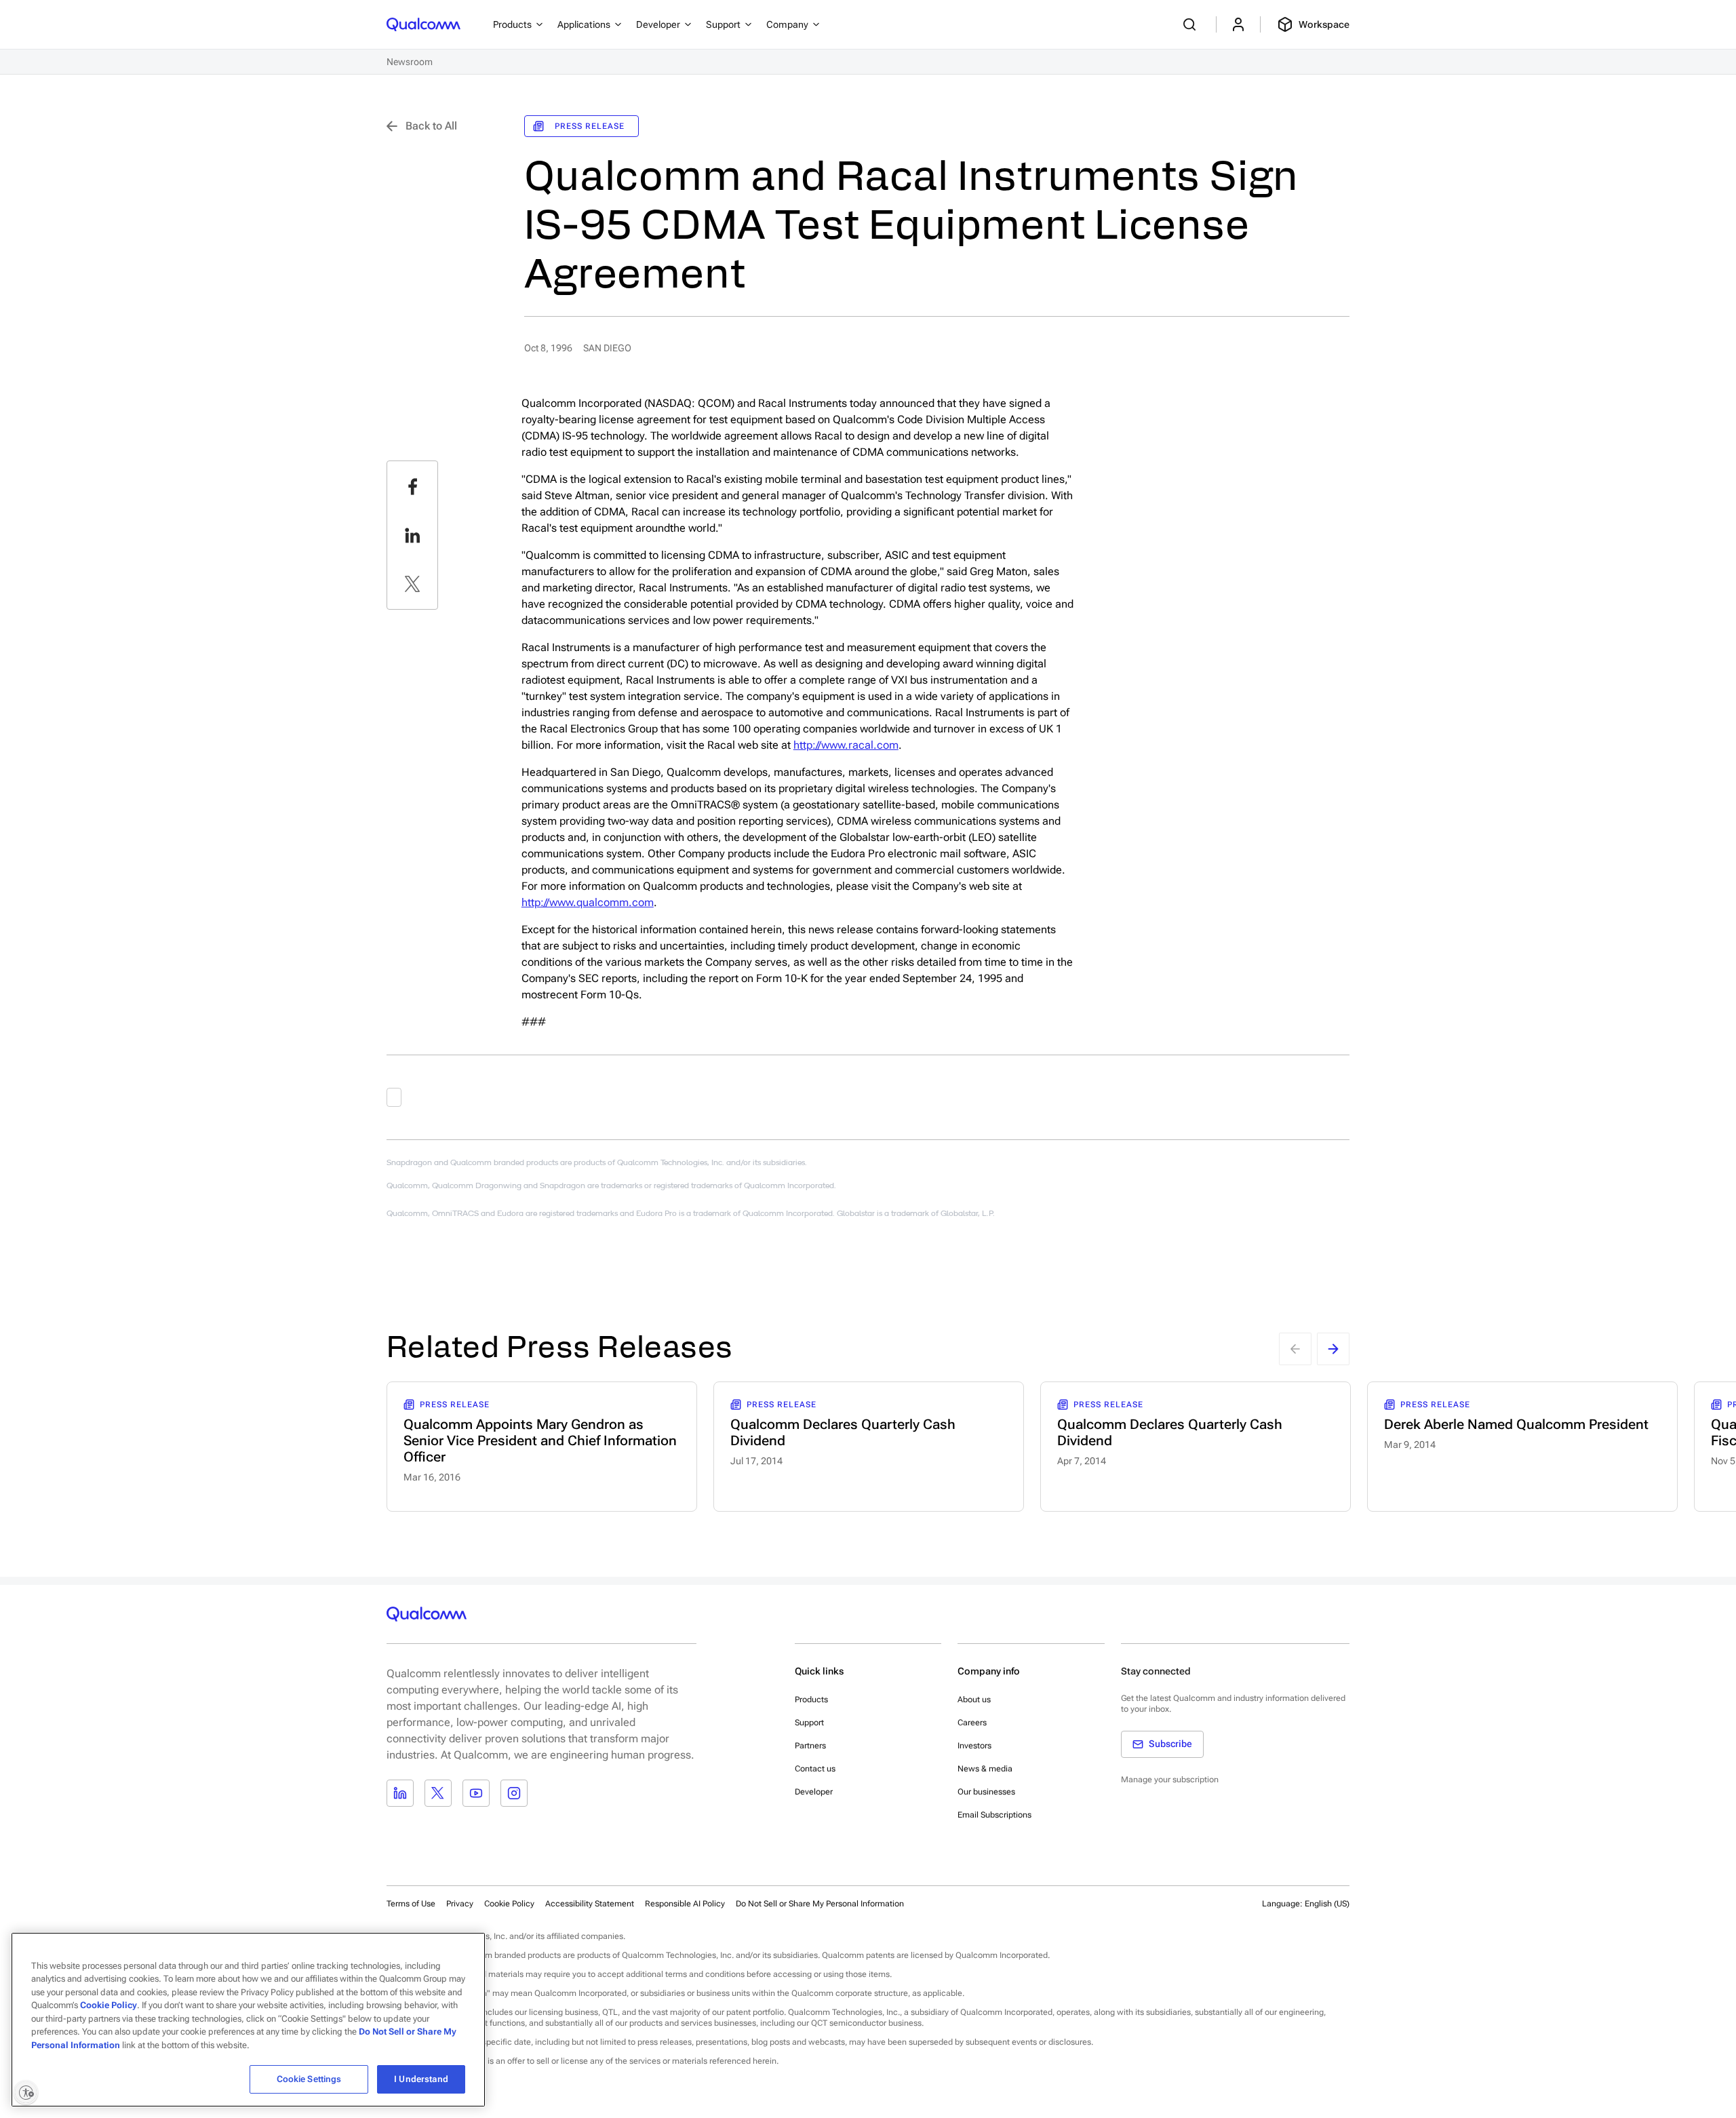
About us (974, 1700)
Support (809, 1723)
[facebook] (412, 486)
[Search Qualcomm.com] (1191, 24)
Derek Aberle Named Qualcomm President (1516, 1424)
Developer (814, 1792)
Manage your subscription (1170, 1780)
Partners (810, 1746)
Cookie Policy (509, 1904)
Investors (974, 1746)
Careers (972, 1723)
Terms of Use (411, 1904)
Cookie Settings (309, 2079)
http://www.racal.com (846, 745)
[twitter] (412, 584)
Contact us (815, 1769)
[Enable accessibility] (26, 2092)
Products (811, 1700)
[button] (820, 1903)
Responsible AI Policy (685, 1904)
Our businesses (986, 1792)
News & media (985, 1769)
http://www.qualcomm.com (588, 902)
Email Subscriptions (994, 1815)
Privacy (460, 1904)
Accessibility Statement (590, 1904)
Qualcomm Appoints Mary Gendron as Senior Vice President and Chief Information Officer (540, 1440)
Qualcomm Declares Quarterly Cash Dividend (843, 1432)
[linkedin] (412, 535)
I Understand (421, 2079)
